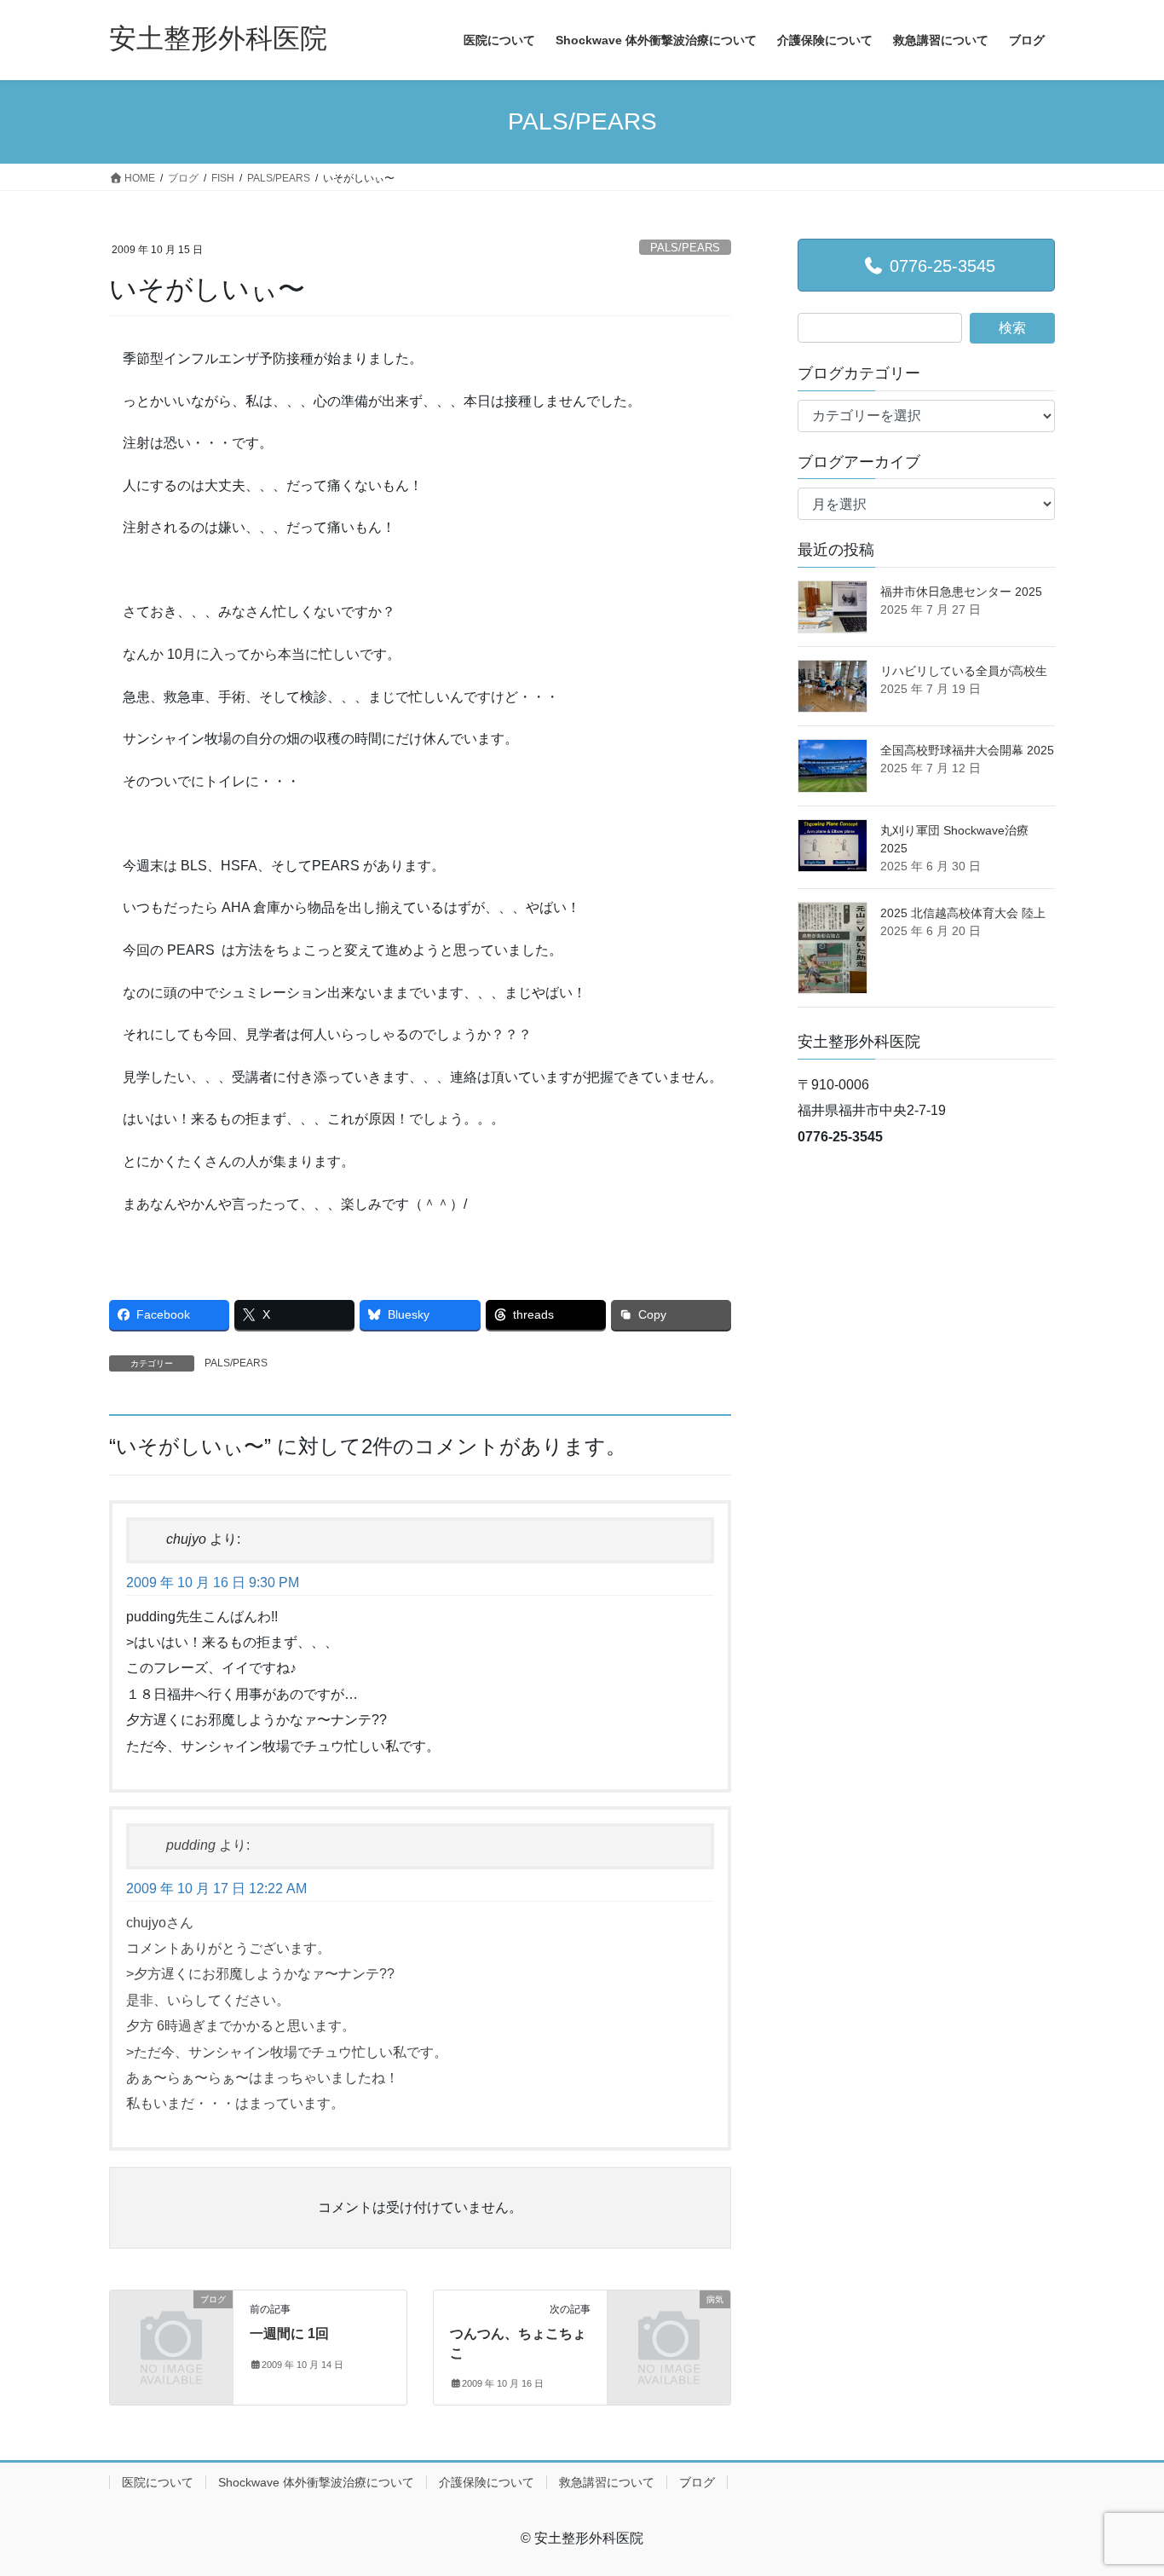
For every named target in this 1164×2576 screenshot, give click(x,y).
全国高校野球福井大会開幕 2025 (967, 750)
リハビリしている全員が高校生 (964, 671)
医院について (158, 2482)
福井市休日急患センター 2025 (961, 592)
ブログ (697, 2482)
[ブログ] (171, 2328)
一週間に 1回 (289, 2333)
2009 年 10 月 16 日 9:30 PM (213, 1583)
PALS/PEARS (685, 248)
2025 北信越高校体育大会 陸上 (963, 913)
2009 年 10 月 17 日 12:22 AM (216, 1889)
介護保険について (487, 2482)
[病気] (669, 2328)
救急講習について (607, 2482)
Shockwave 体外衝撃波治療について (316, 2482)
